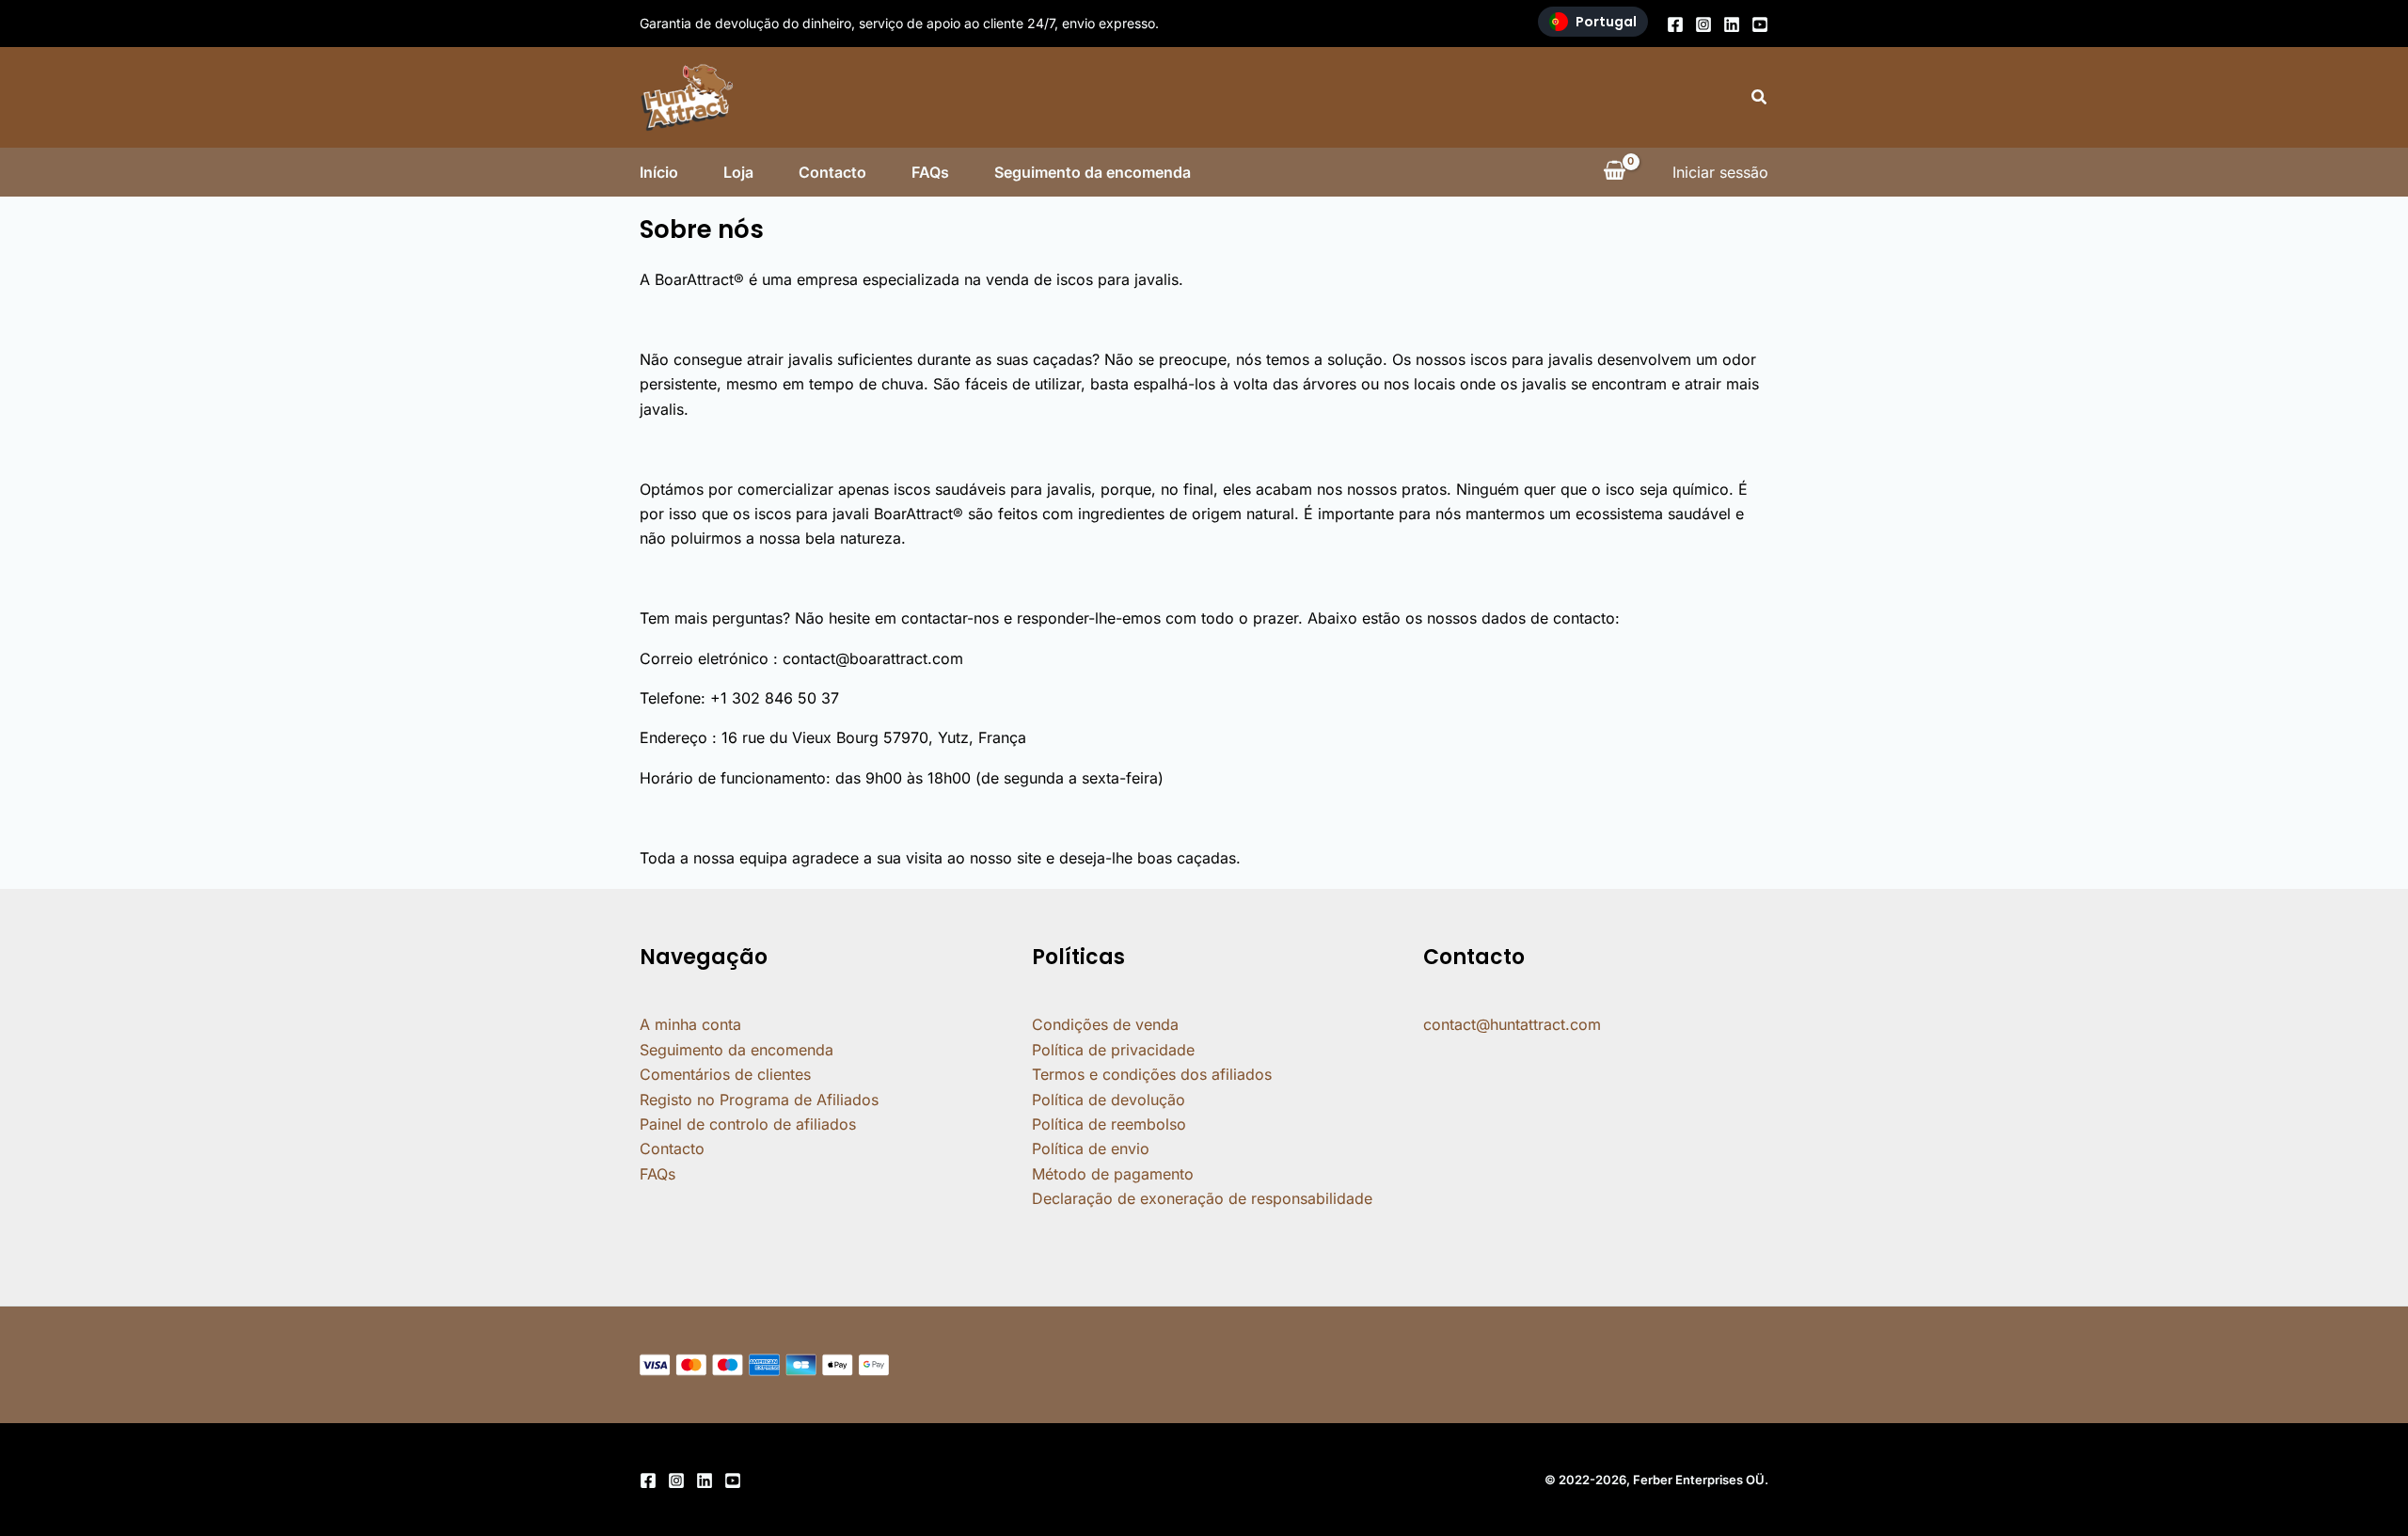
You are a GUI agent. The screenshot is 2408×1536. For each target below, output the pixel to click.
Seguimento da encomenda (1093, 172)
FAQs (930, 172)
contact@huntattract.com (1512, 1024)
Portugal (1606, 22)
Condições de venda (1105, 1024)
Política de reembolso (1109, 1124)
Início (659, 172)
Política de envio (1091, 1148)
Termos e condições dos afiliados (1152, 1074)
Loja (738, 172)
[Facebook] (1675, 24)
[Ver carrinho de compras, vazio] (1614, 172)
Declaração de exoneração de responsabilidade (1202, 1198)
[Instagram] (1703, 24)
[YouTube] (1760, 24)
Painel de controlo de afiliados (748, 1124)
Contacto (832, 172)
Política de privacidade (1113, 1050)
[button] (1760, 97)
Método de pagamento (1113, 1174)
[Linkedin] (1732, 24)
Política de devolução (1109, 1100)
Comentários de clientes (725, 1074)
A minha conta (690, 1024)
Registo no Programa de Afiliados (759, 1100)
